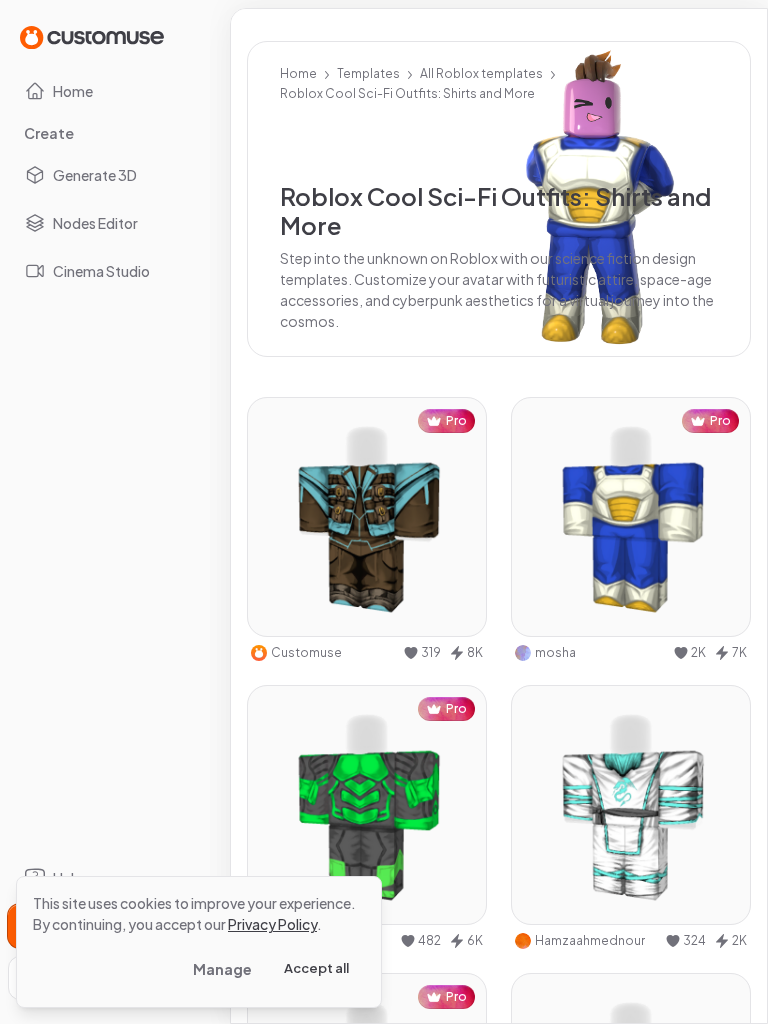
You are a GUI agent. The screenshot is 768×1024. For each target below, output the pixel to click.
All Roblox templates (481, 73)
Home (298, 73)
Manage (222, 969)
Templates (368, 73)
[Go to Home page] (92, 36)
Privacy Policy (272, 924)
